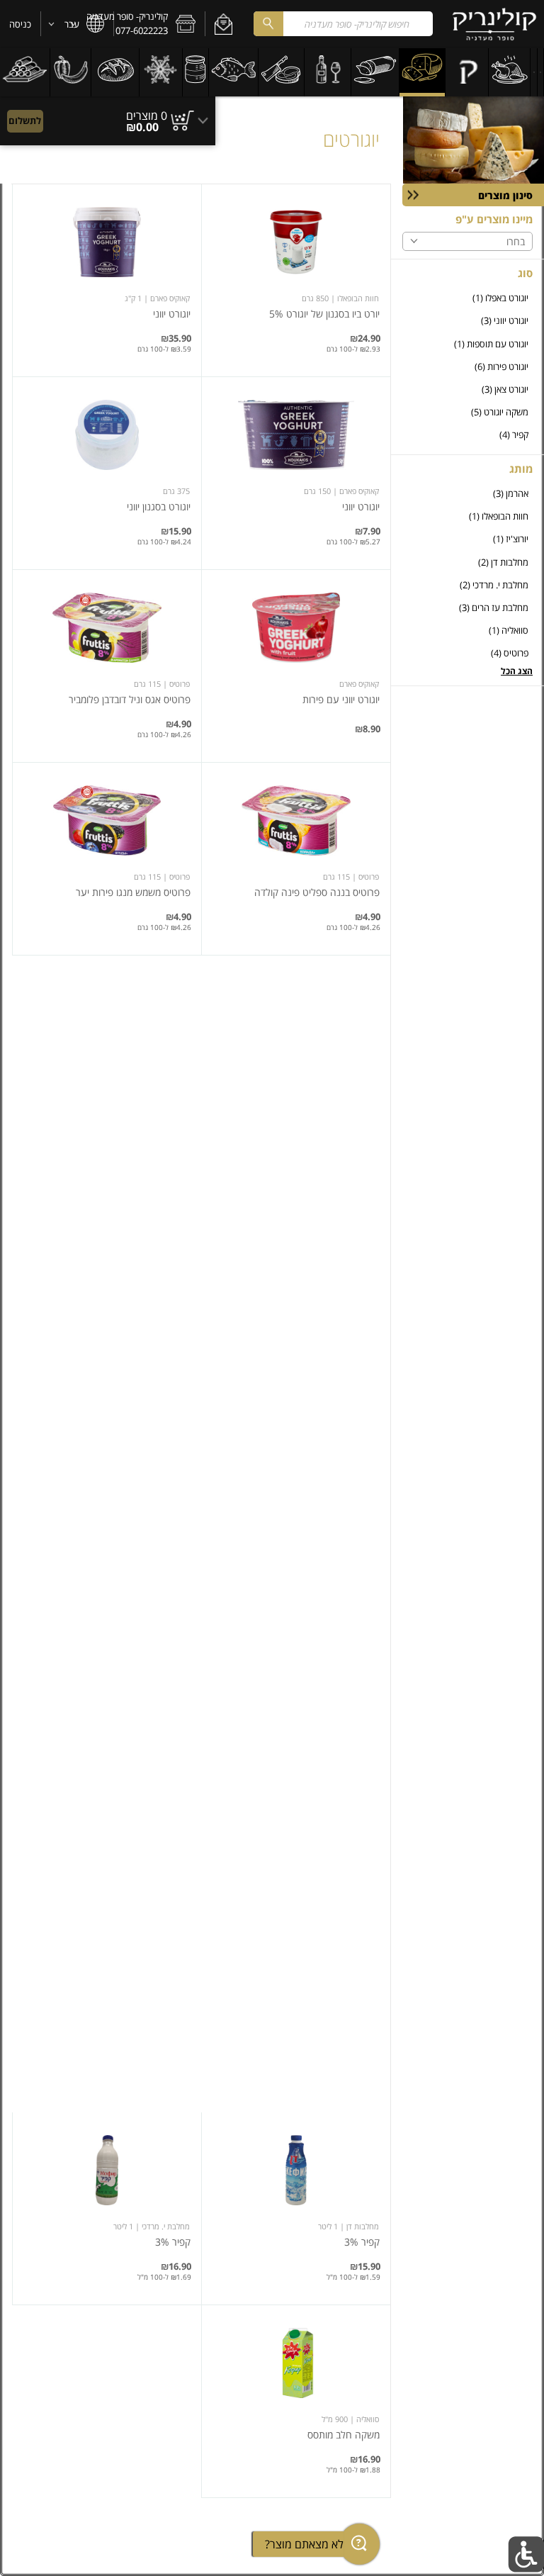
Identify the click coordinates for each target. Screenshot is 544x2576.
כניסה (20, 24)
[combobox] (343, 24)
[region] (108, 114)
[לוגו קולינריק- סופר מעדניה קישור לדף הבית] (494, 24)
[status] (147, 116)
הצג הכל (517, 671)
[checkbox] (467, 298)
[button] (223, 24)
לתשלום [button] (25, 121)
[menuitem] (541, 72)
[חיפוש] (268, 24)
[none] (296, 280)
